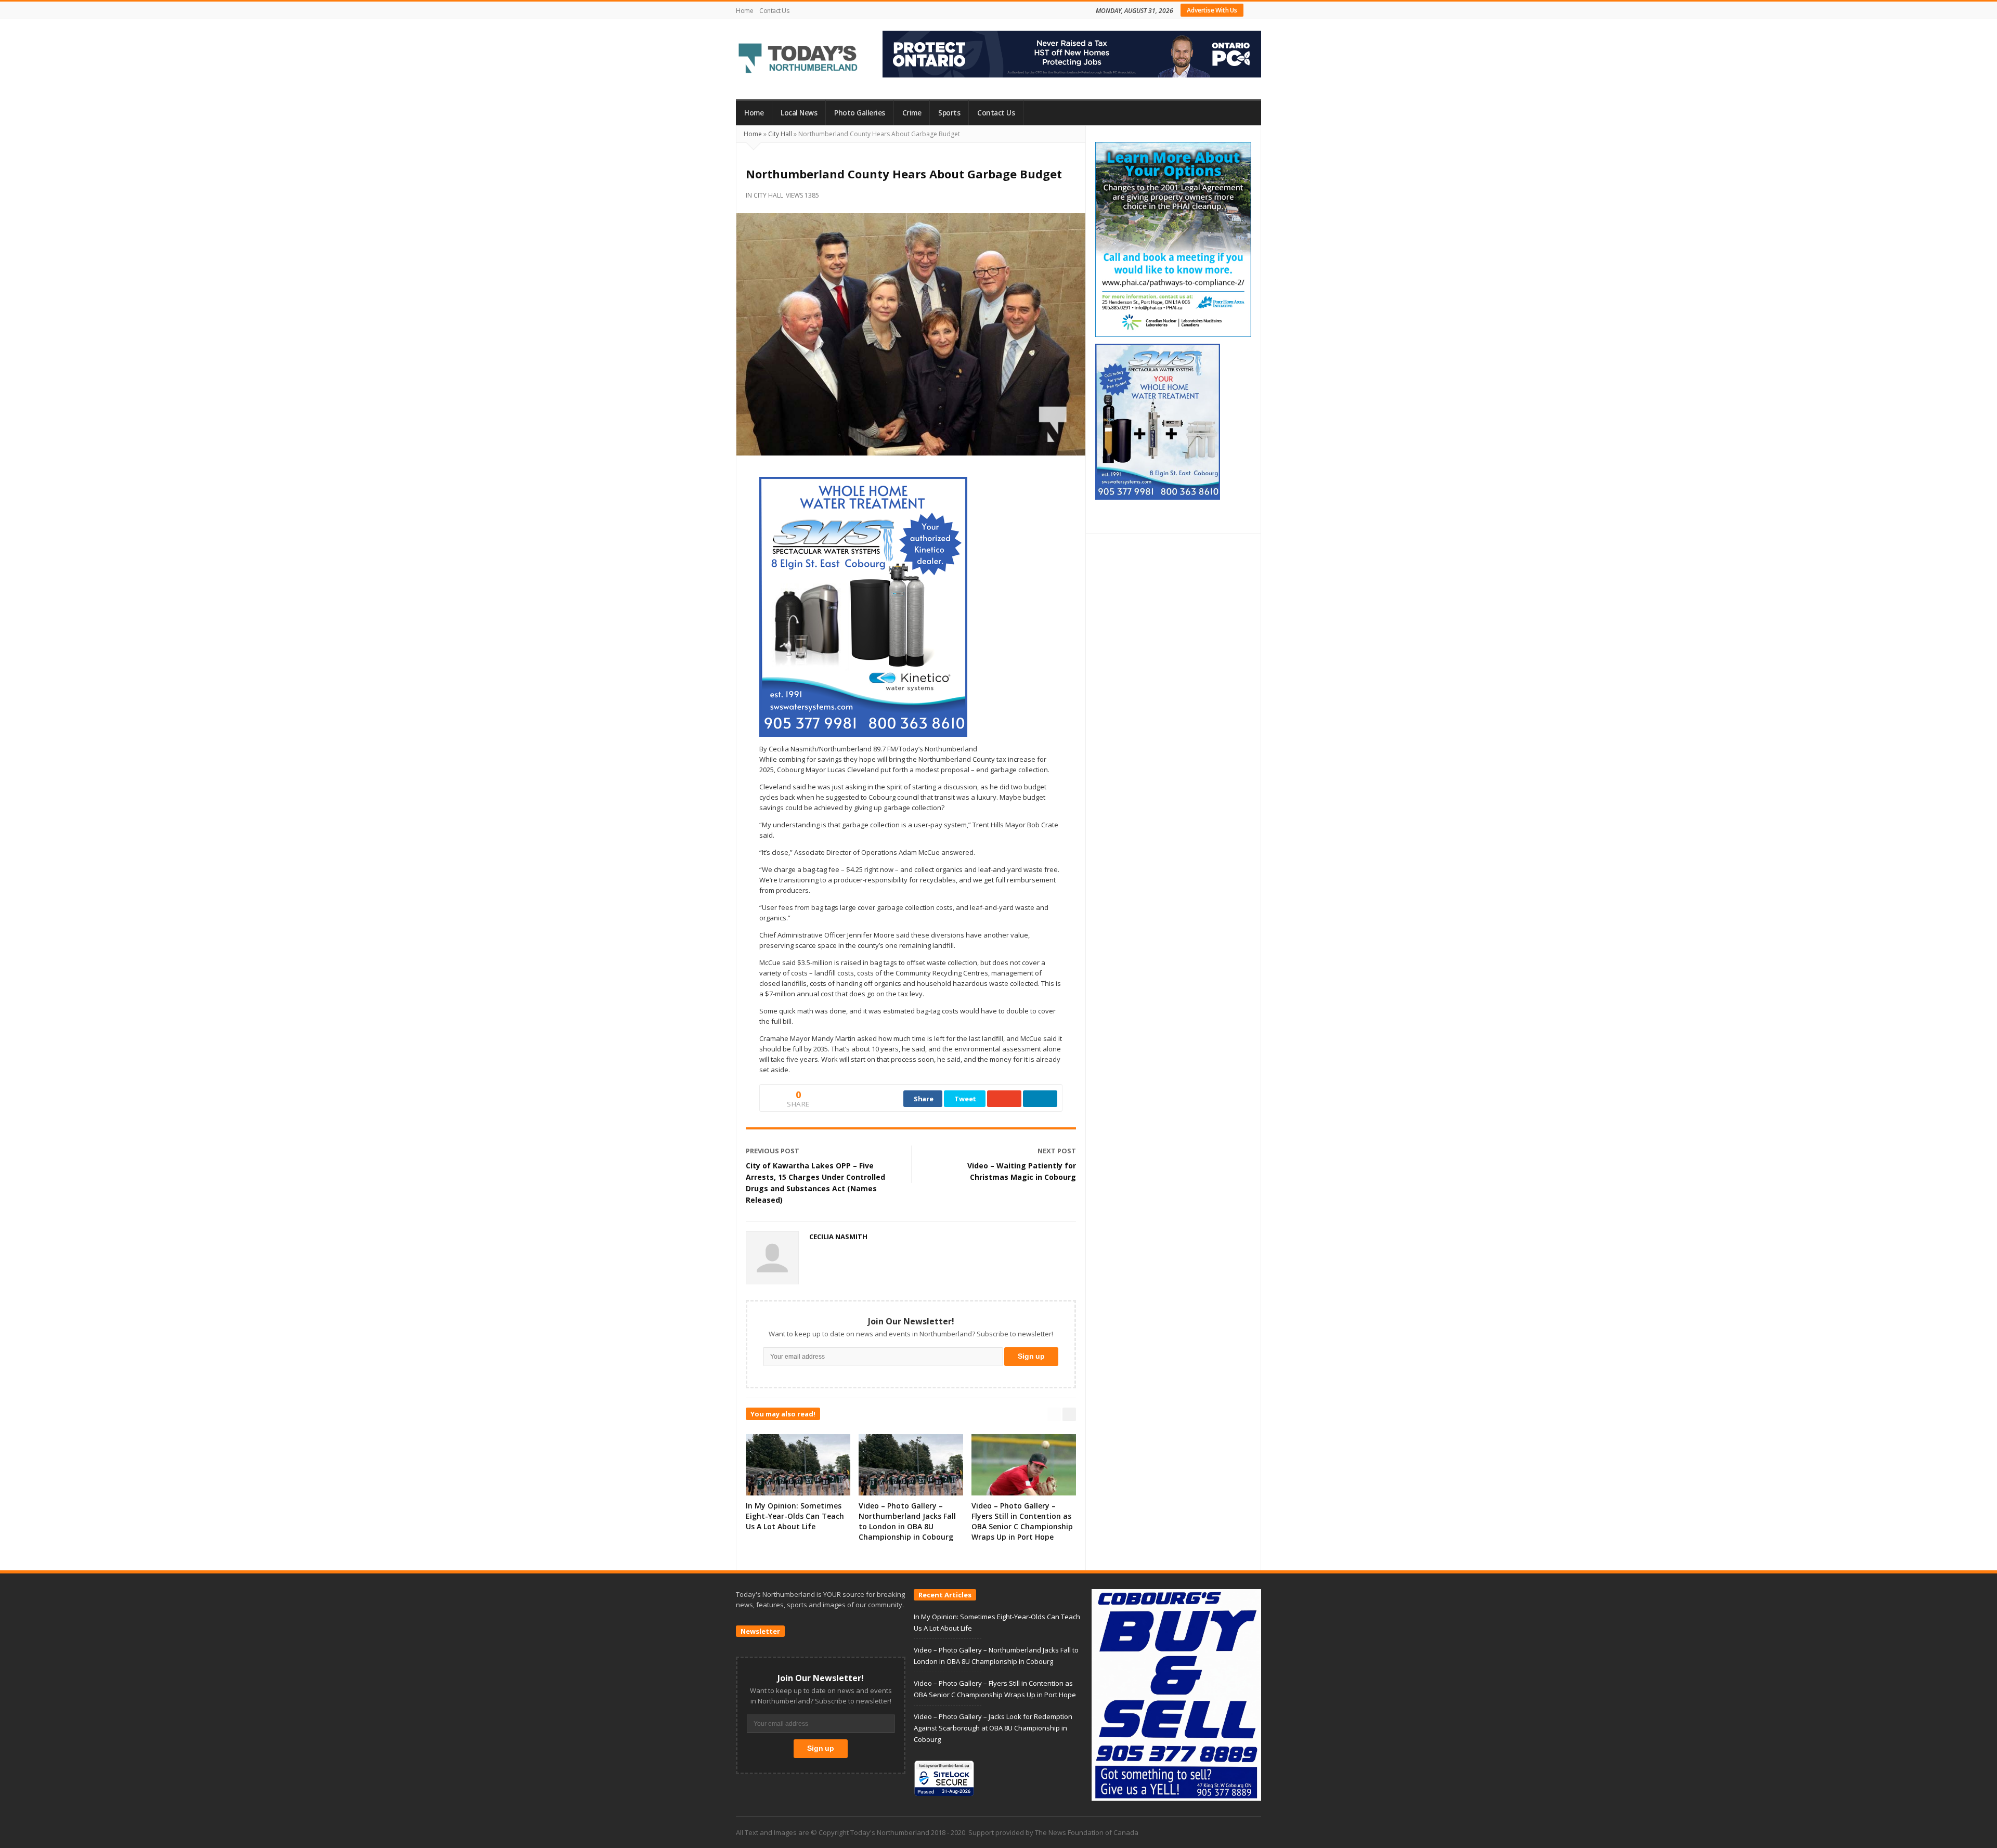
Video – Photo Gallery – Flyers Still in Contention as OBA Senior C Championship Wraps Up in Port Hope (1022, 1521)
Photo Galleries (860, 113)
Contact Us (774, 11)
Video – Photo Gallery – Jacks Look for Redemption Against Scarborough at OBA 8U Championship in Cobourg (993, 1728)
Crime (912, 113)
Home (744, 11)
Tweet (965, 1099)
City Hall (780, 134)
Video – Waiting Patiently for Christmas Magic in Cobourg (1022, 1171)
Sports (949, 113)
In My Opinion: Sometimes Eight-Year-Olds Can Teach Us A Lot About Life (795, 1516)
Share (924, 1099)
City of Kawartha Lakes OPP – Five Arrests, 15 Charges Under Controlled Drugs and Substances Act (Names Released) (815, 1183)
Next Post (1057, 1151)
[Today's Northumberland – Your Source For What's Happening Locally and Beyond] (798, 59)
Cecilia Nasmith (838, 1237)
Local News (799, 113)
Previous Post (773, 1151)
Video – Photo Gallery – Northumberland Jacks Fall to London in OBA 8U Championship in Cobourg (907, 1521)
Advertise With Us (1212, 10)
